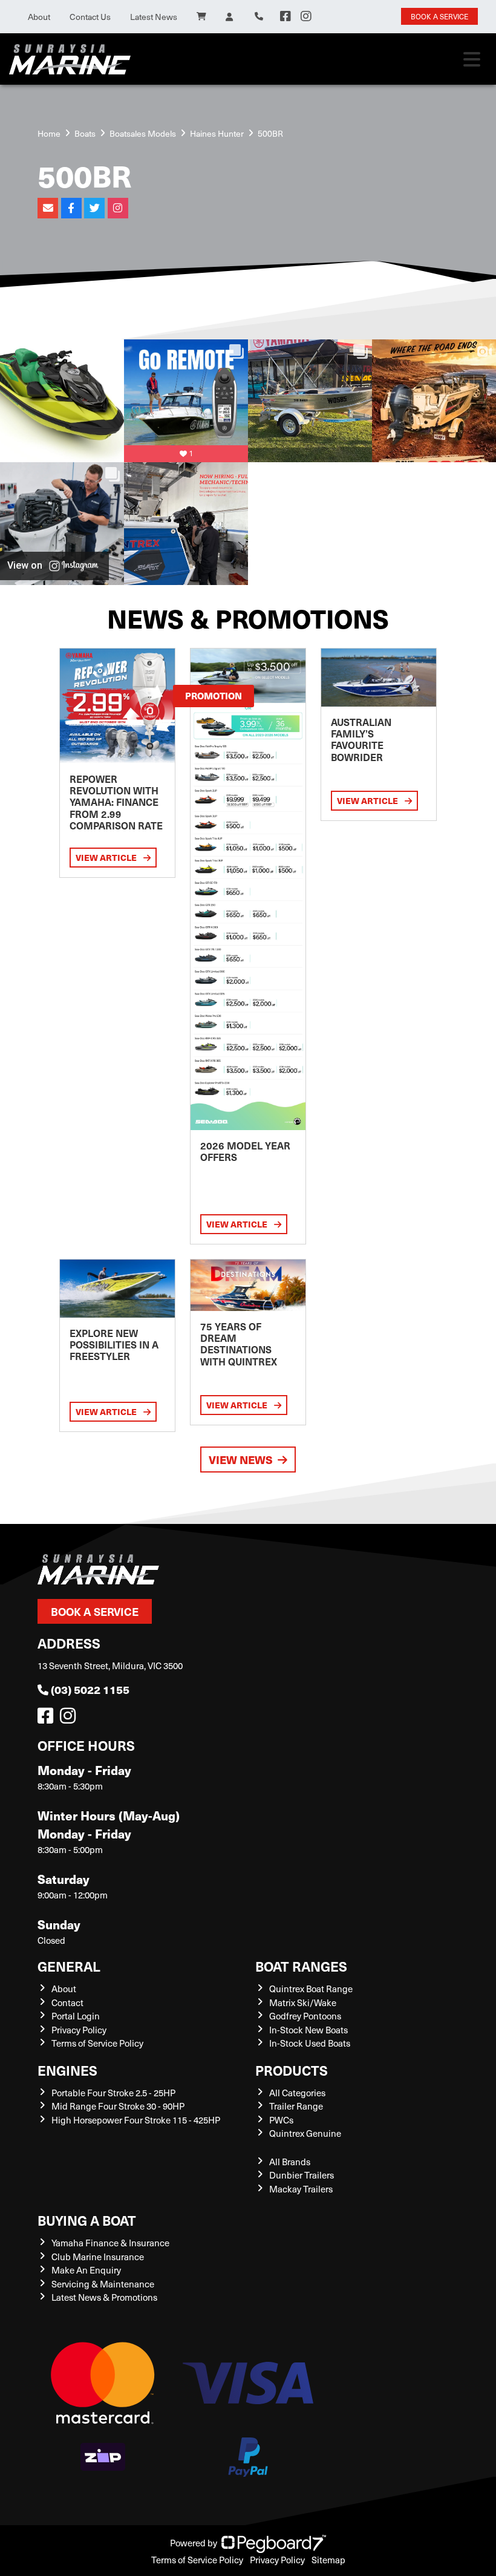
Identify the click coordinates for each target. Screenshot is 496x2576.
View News (241, 1460)
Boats (85, 133)
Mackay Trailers (301, 2189)
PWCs (281, 2120)
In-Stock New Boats (308, 2030)
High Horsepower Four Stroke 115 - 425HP (136, 2120)
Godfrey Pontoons (305, 2016)
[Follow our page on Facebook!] (286, 16)
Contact (67, 2002)
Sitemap (328, 2560)
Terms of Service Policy (97, 2043)
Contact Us (90, 17)
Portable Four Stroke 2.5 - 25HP (113, 2093)
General (69, 1966)
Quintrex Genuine (305, 2133)
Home (49, 133)
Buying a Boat (87, 2220)
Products (292, 2070)
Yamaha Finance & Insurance (110, 2243)
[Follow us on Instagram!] (70, 1719)
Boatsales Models (143, 133)
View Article (107, 857)
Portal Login (76, 2016)
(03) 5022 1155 (90, 1689)
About (39, 17)
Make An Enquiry (86, 2270)
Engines (67, 2070)
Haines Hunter (217, 133)
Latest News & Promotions (104, 2297)
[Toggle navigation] (472, 59)
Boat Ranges (301, 1966)
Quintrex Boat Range (311, 1989)
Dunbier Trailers (302, 2175)
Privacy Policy (79, 2030)
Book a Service (95, 1611)
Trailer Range (296, 2106)
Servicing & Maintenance (103, 2284)
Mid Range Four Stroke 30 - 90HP (118, 2106)
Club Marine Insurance (98, 2257)
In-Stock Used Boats (310, 2043)
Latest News (154, 17)
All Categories (297, 2093)
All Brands (290, 2162)
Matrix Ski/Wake (303, 2002)
